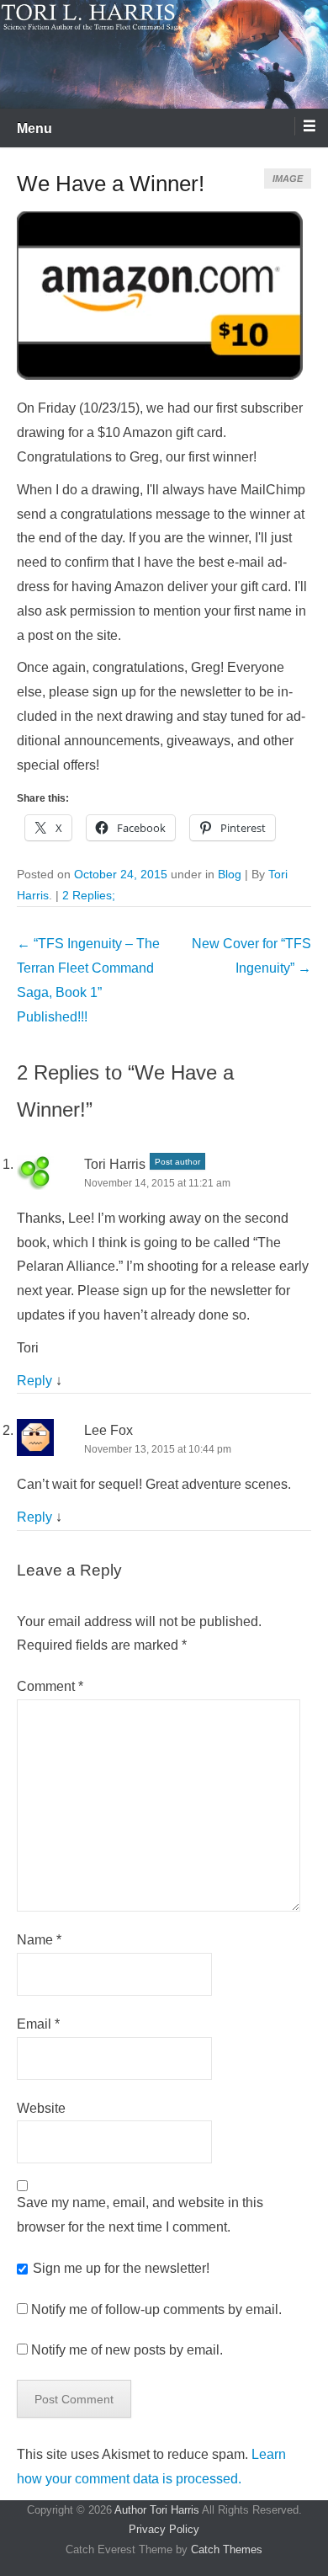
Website (41, 2108)
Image (288, 179)
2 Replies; (89, 895)
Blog (230, 874)
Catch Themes (227, 2549)
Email (38, 2024)
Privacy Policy (164, 2529)
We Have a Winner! (111, 184)
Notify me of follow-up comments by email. (156, 2309)
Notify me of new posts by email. (127, 2350)
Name (39, 1940)
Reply (34, 1381)
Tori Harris (115, 1164)
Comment (50, 1686)
